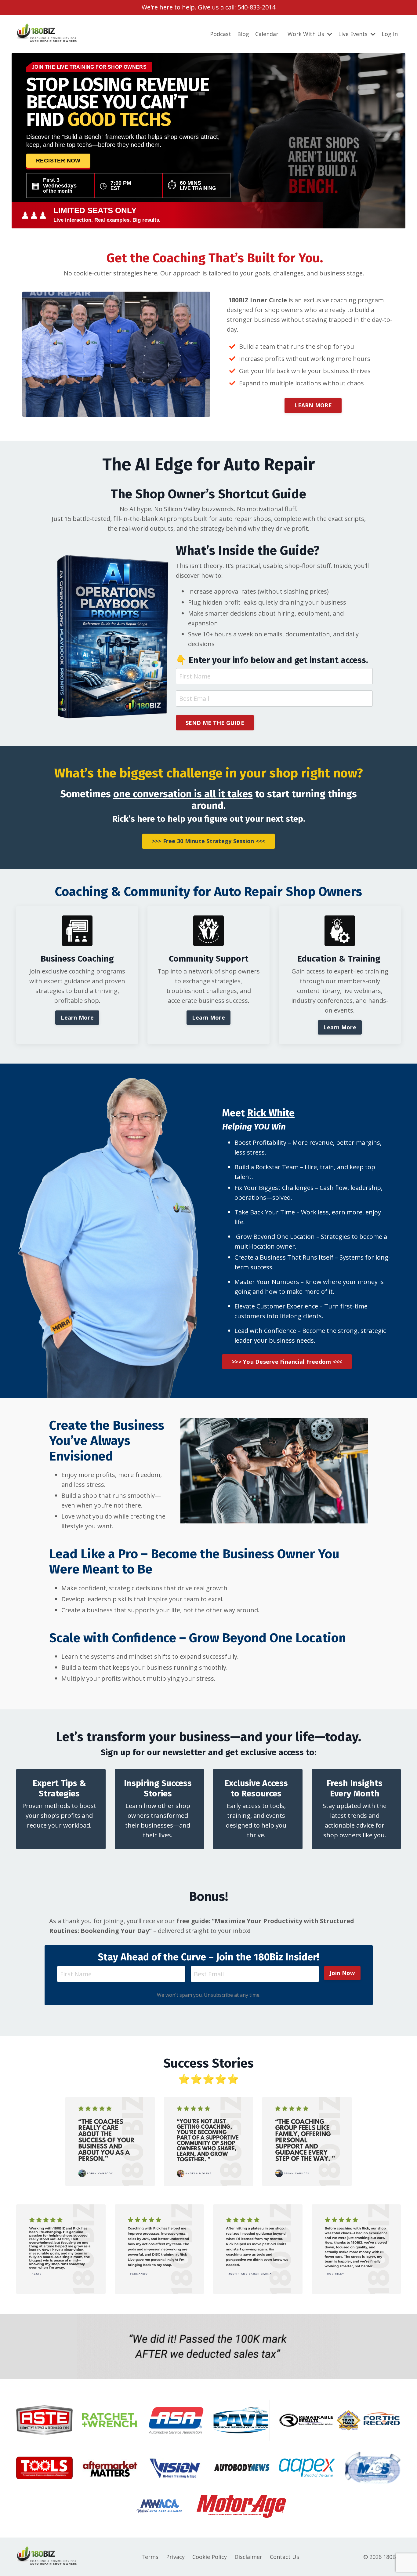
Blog (243, 34)
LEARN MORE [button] (313, 405)
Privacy (175, 2557)
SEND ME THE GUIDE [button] (215, 723)
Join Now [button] (342, 1973)
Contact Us (285, 2557)
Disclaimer (248, 2557)
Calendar (267, 34)
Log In (390, 34)
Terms (150, 2557)
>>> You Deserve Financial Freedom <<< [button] (287, 1362)
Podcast (221, 34)
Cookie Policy (210, 2557)
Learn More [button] (77, 1017)
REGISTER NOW (58, 160)
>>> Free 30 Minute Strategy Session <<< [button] (209, 841)
